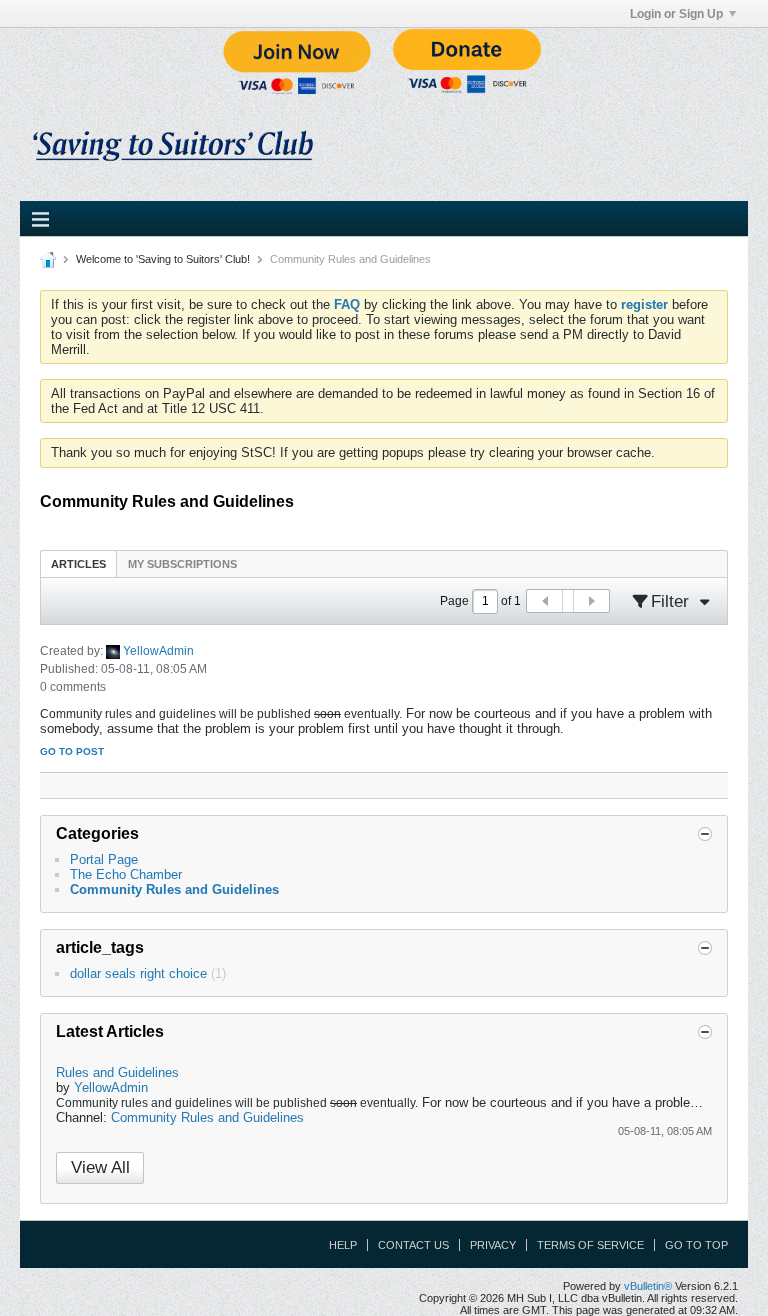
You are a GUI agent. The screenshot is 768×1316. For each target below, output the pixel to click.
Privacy (493, 1245)
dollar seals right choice (138, 973)
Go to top (696, 1245)
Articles (78, 564)
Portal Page (104, 859)
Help (343, 1245)
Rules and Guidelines (117, 1072)
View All (100, 1167)
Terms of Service (590, 1245)
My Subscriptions (182, 564)
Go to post (72, 751)
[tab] (78, 563)
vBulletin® (648, 1286)
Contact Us (413, 1245)
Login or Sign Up (676, 14)
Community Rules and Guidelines (174, 889)
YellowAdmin (158, 651)
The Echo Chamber (126, 874)
